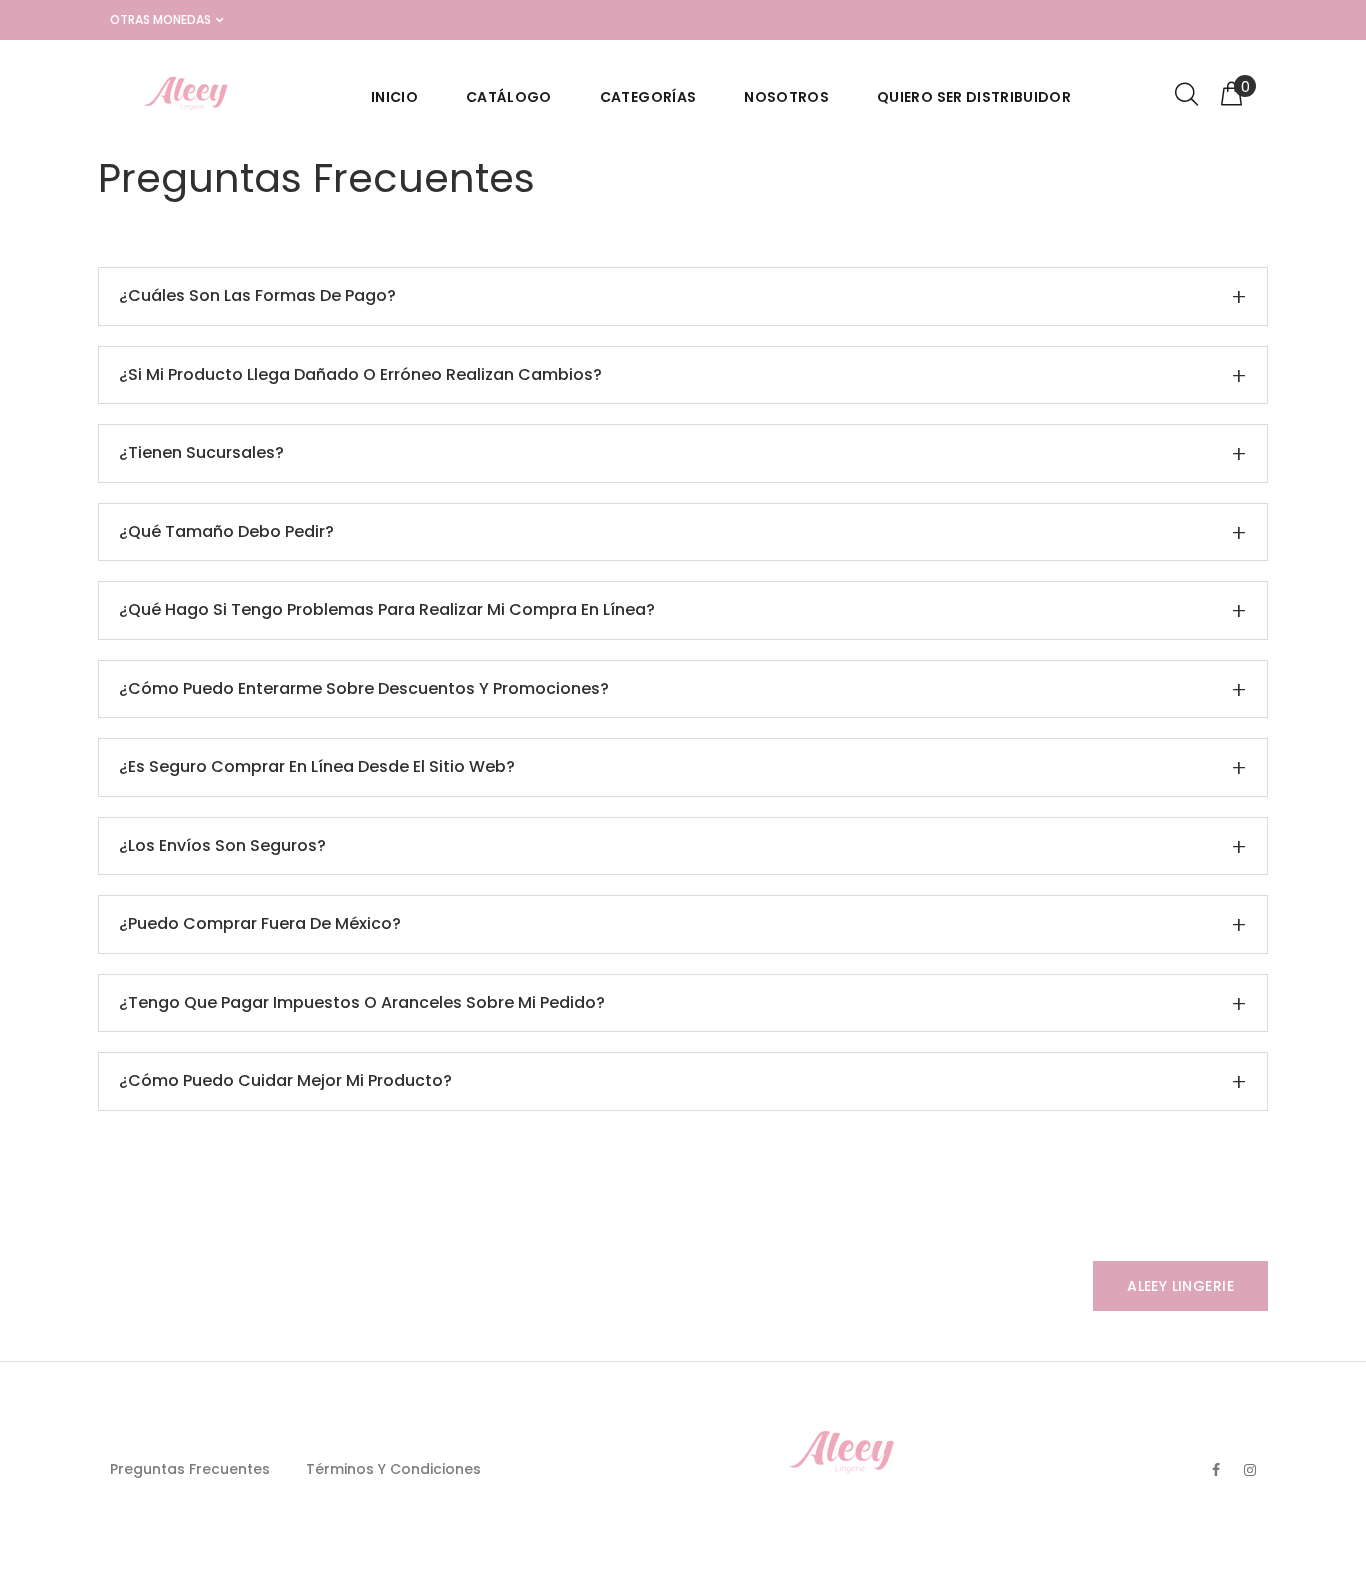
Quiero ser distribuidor (974, 97)
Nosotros (786, 97)
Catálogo (509, 97)
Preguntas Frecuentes (190, 1469)
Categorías (648, 97)
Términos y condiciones (393, 1469)
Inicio (394, 97)
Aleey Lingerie (1180, 1286)
